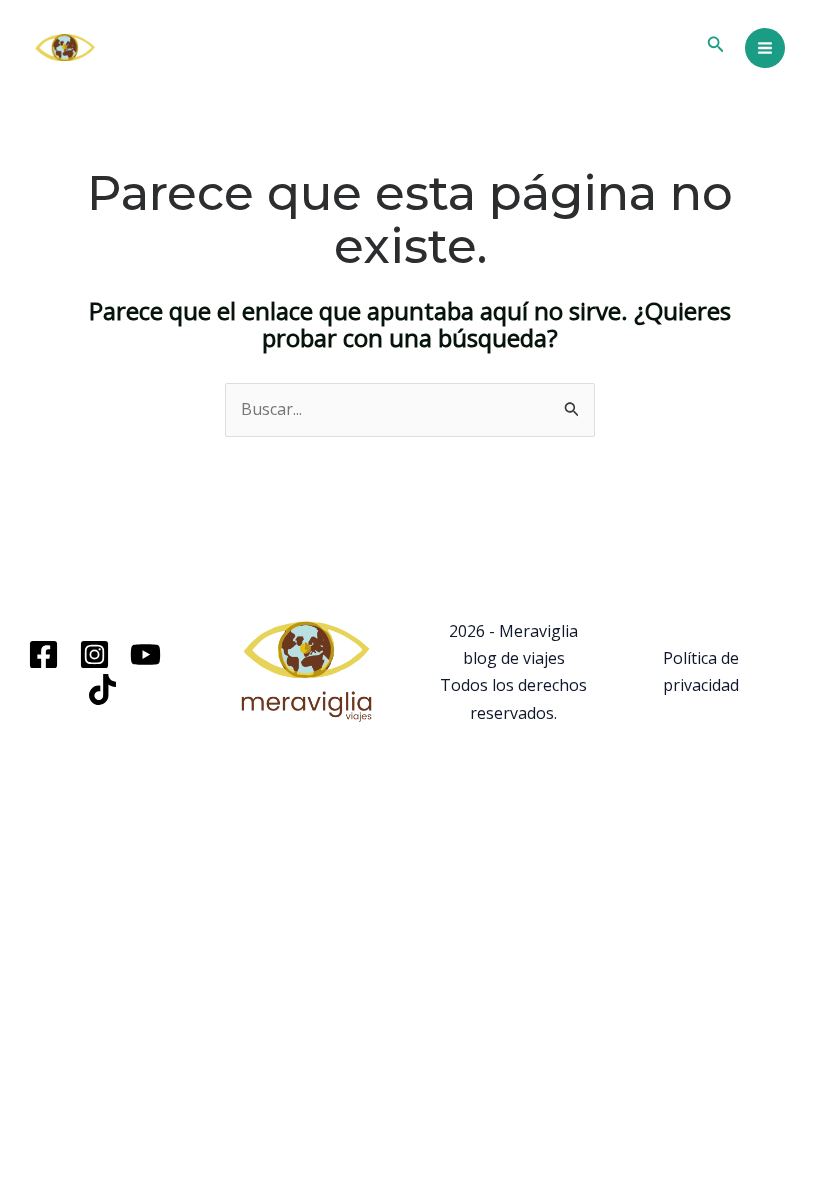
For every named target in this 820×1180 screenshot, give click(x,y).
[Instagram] (94, 654)
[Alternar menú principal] (765, 48)
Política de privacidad (701, 671)
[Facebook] (43, 654)
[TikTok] (102, 689)
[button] (716, 45)
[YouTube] (145, 654)
